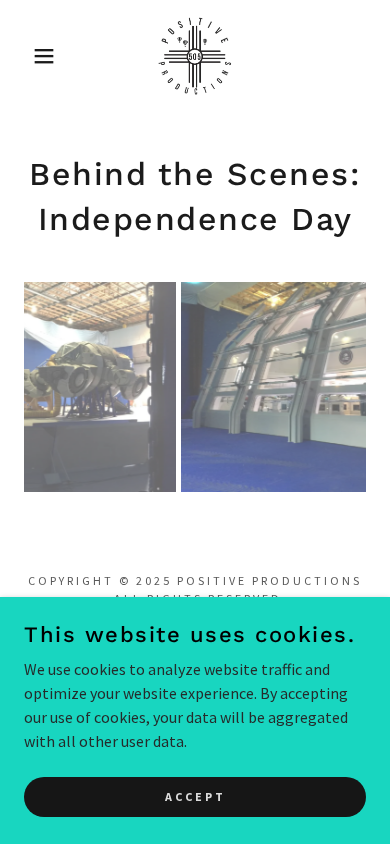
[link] (195, 56)
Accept (195, 796)
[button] (30, 56)
